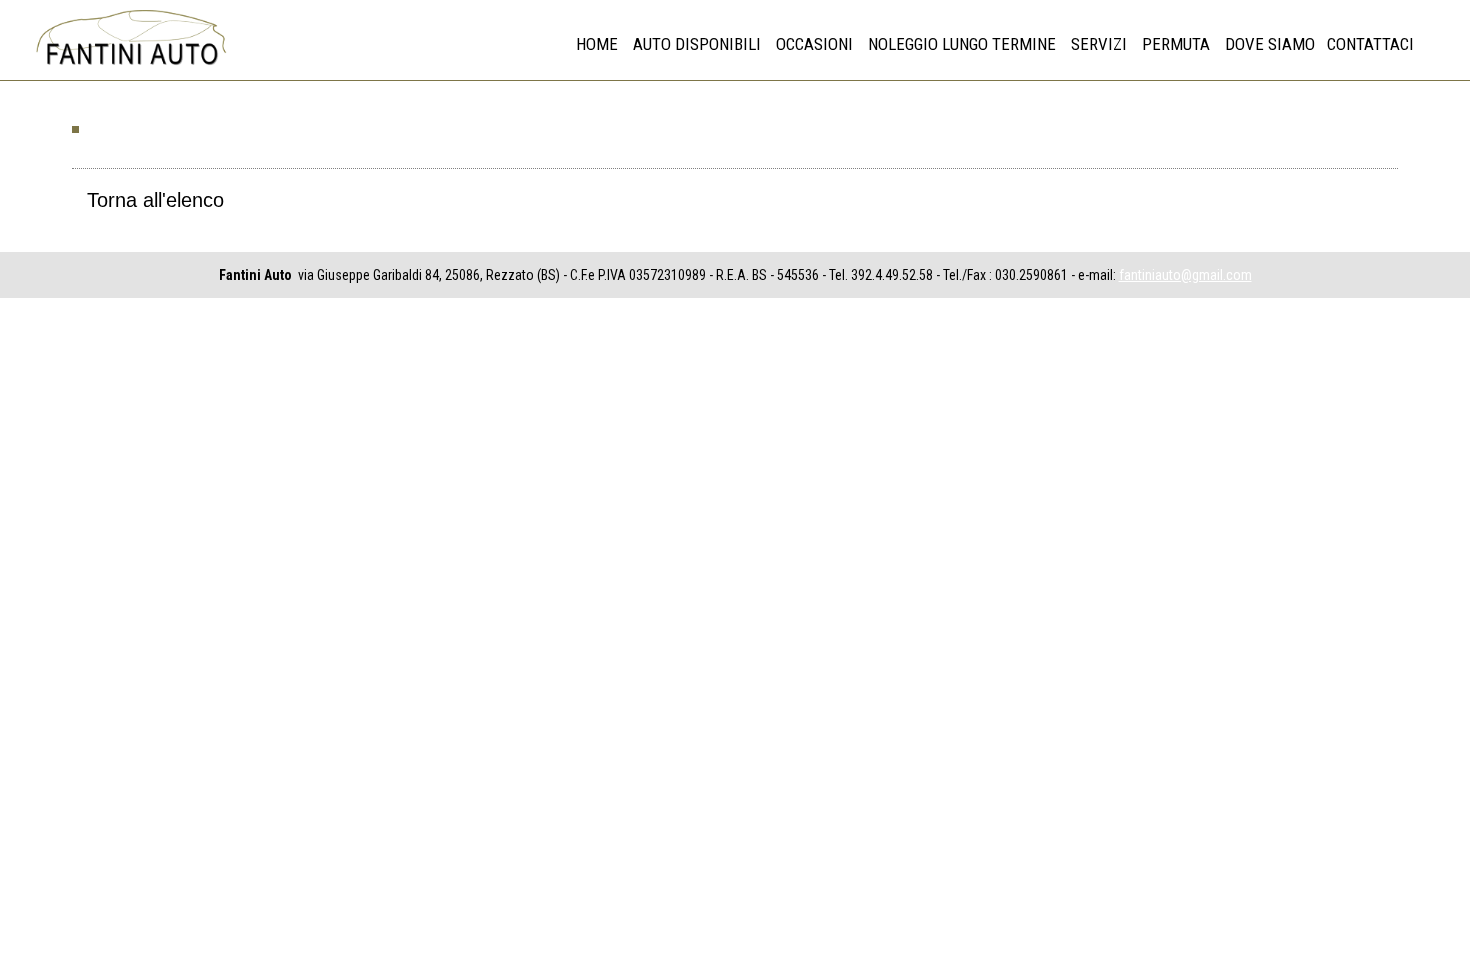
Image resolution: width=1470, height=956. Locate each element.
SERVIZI (1099, 44)
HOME (597, 44)
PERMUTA (1176, 44)
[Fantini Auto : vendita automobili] (130, 66)
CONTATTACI (1370, 44)
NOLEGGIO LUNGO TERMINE (962, 44)
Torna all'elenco (155, 200)
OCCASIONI (814, 44)
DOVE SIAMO (1270, 44)
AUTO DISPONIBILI (697, 44)
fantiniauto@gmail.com (1185, 275)
